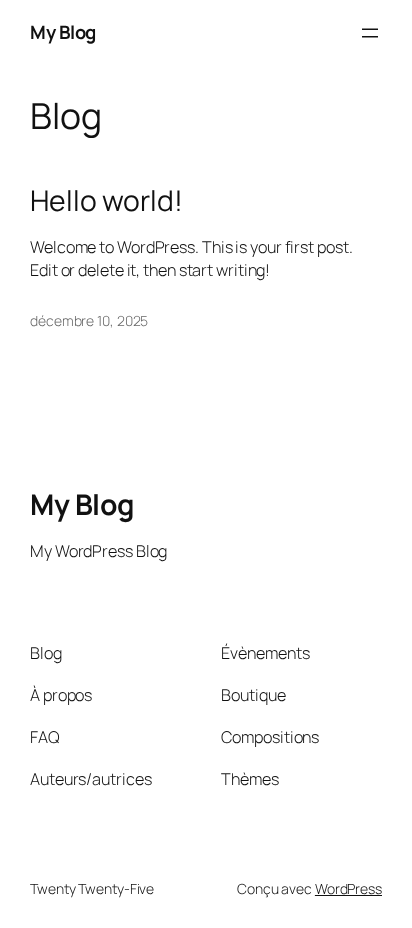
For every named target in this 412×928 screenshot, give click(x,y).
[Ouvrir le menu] (370, 33)
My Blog (63, 32)
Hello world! (106, 201)
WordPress (348, 888)
